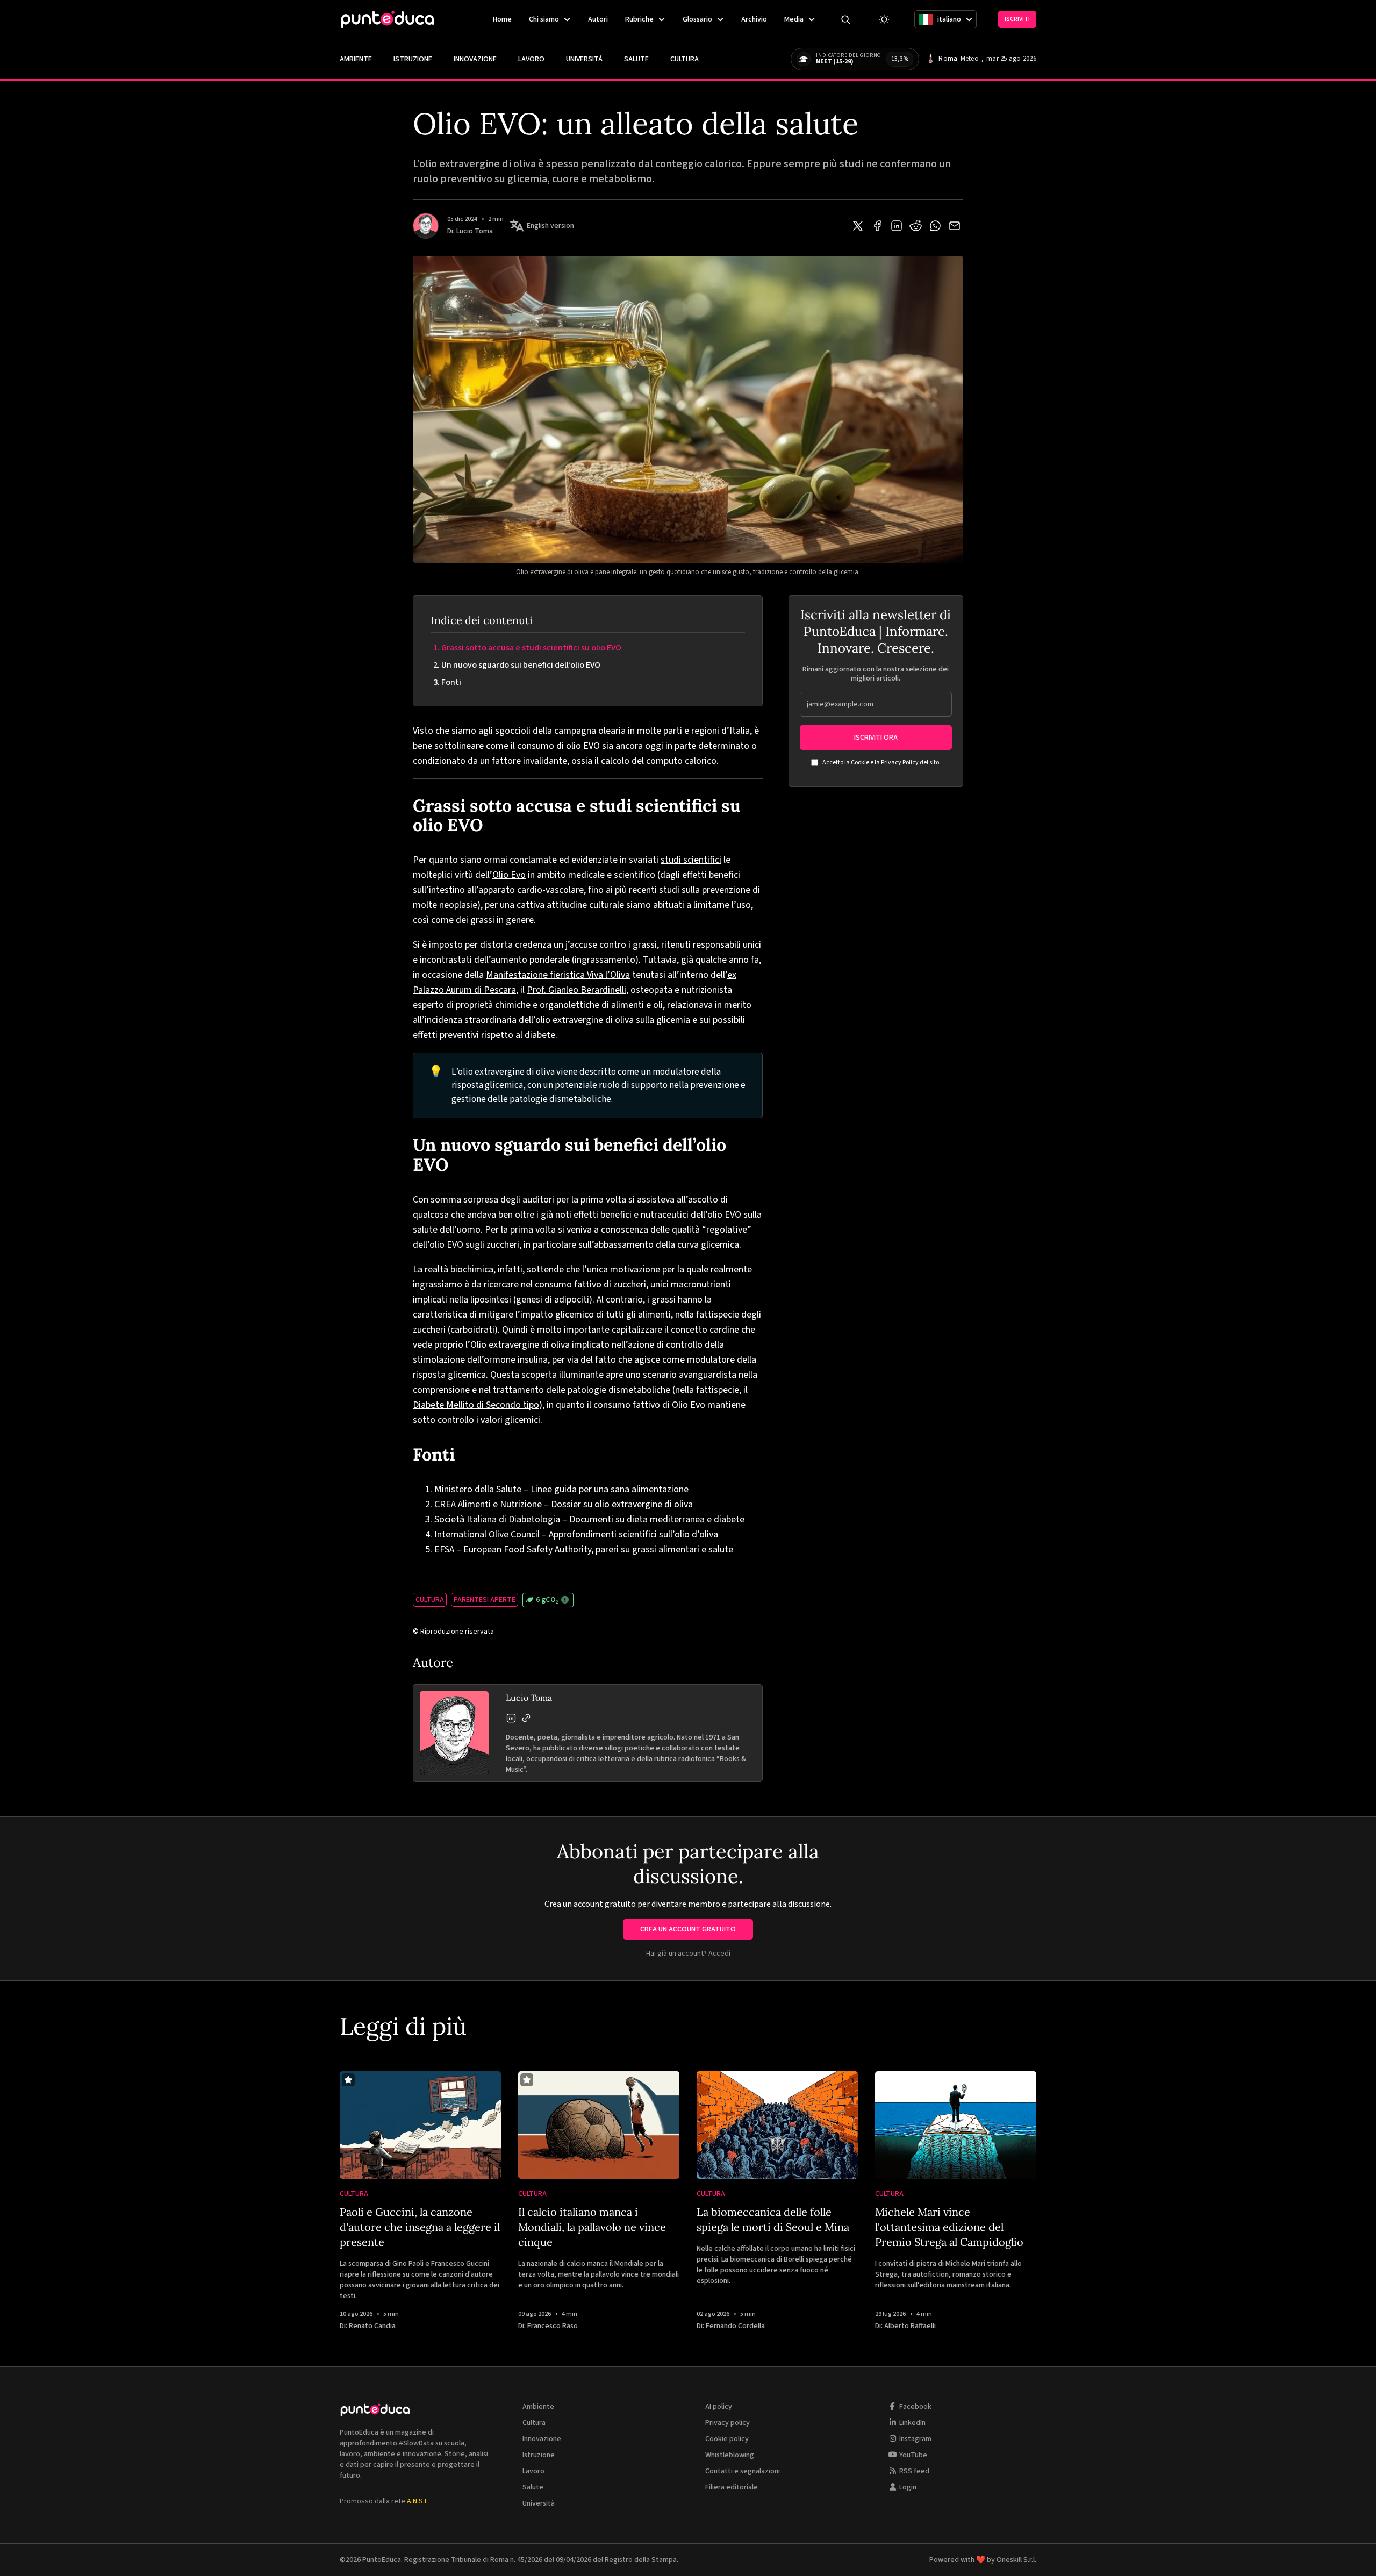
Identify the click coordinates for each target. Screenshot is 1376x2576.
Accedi (719, 1954)
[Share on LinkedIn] (897, 226)
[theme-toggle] (884, 19)
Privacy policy (728, 2423)
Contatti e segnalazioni (743, 2471)
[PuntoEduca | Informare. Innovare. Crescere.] (388, 19)
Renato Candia (372, 2326)
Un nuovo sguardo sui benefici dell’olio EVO (521, 665)
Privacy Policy (900, 763)
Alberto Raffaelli (910, 2326)
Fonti (451, 682)
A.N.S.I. (417, 2501)
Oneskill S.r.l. (1016, 2560)
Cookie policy (727, 2439)
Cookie (860, 763)
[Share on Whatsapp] (935, 226)
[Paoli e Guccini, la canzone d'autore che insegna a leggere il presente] (420, 2125)
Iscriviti (1017, 19)
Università (584, 59)
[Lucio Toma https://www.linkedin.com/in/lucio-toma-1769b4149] (511, 1718)
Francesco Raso (553, 2326)
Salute (636, 59)
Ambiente (356, 59)
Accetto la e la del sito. (881, 763)
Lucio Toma (475, 231)
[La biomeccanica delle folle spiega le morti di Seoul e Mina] (777, 2125)
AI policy (719, 2407)
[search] (845, 19)
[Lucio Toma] (426, 226)
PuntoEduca (382, 2560)
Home (502, 19)
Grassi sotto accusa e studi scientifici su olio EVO (531, 648)
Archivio (754, 19)
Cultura (685, 59)
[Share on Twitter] (858, 226)
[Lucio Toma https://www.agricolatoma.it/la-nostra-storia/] (526, 1718)
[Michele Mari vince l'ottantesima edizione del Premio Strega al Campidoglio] (956, 2125)
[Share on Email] (955, 226)
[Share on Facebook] (877, 226)
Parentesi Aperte (485, 1600)
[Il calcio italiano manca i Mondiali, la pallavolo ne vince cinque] (599, 2125)
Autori (598, 19)
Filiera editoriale (732, 2487)
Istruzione (413, 59)
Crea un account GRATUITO (688, 1929)
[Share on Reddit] (916, 226)
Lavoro (531, 59)
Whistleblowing (730, 2455)
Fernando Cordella (735, 2326)
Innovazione (475, 59)
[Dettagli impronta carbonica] (565, 1600)
